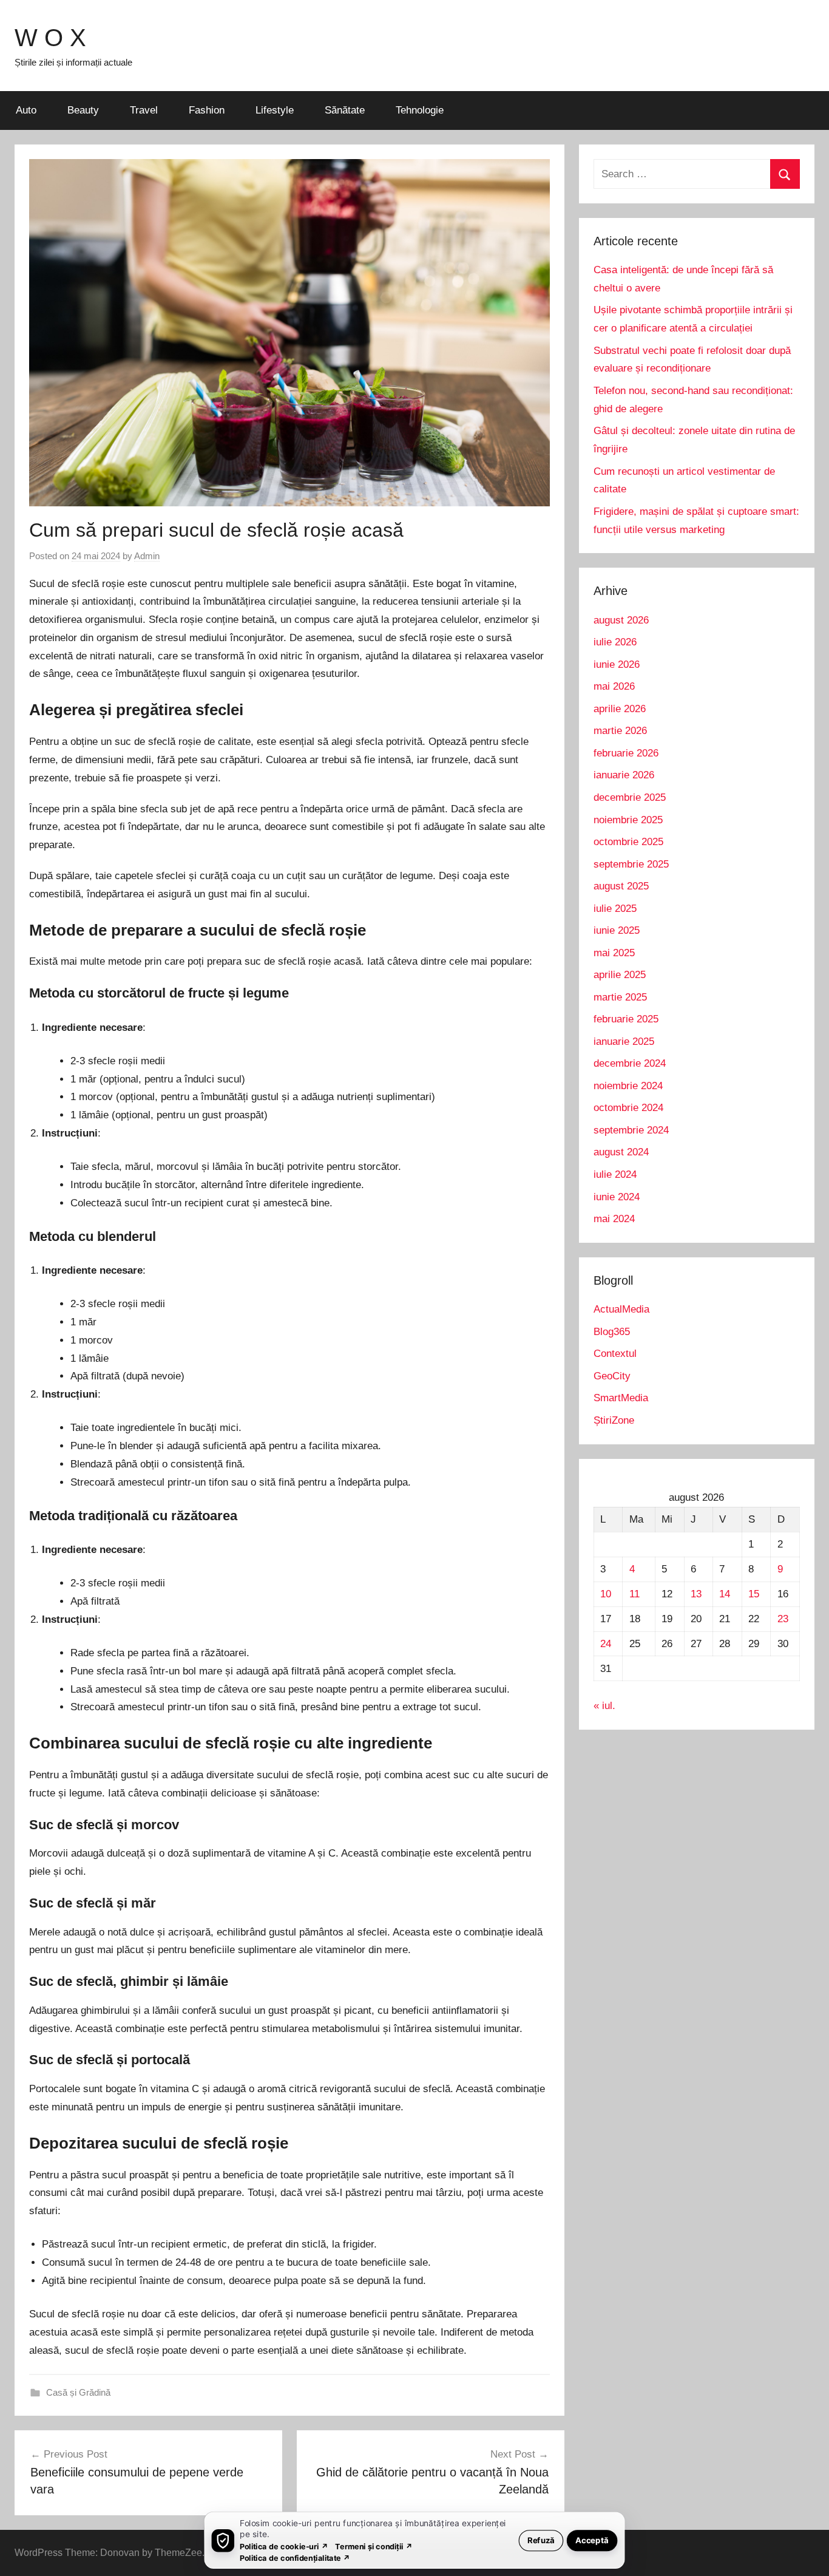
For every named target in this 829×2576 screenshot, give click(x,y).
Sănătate (345, 110)
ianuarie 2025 (624, 1042)
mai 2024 (614, 1219)
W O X (50, 38)
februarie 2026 (626, 753)
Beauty (83, 110)
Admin (147, 556)
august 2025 (621, 886)
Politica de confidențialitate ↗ (295, 2557)
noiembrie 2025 (628, 820)
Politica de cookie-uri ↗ (284, 2546)
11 (634, 1594)
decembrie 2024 (630, 1063)
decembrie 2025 (630, 797)
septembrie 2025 (631, 864)
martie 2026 (620, 731)
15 (754, 1594)
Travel (144, 110)
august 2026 (621, 620)
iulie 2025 (615, 909)
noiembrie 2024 (628, 1086)
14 (725, 1594)
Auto (26, 110)
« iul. (604, 1706)
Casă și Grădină (78, 2392)
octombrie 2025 (628, 842)
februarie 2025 (626, 1019)
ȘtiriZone (614, 1420)
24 (606, 1644)
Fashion (207, 110)
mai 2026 (614, 686)
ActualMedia (621, 1309)
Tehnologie (420, 110)
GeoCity (612, 1376)
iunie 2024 (617, 1197)
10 (606, 1594)
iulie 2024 (615, 1174)
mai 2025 (614, 953)
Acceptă (592, 2540)
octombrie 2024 (628, 1108)
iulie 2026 (615, 642)
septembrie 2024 (631, 1130)
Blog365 (612, 1332)
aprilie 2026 (620, 709)
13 (696, 1594)
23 (783, 1619)
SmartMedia (621, 1398)
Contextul (615, 1354)
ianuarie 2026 (624, 775)
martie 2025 (620, 997)
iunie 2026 (617, 664)
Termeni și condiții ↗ (374, 2546)
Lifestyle (275, 110)
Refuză (541, 2540)
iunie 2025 (617, 930)
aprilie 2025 (620, 975)
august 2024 (621, 1152)
